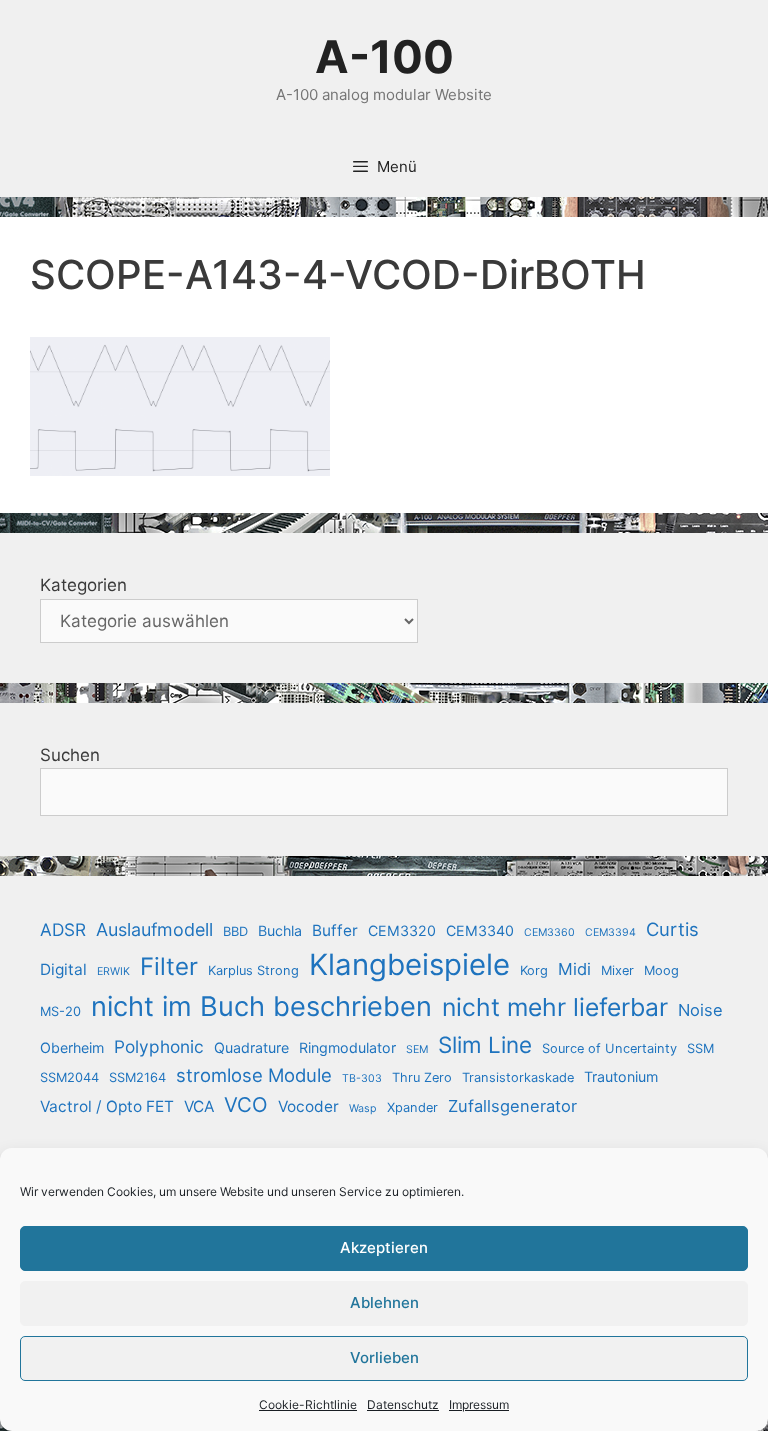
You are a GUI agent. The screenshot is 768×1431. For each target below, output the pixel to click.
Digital (63, 969)
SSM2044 (69, 1077)
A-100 (384, 56)
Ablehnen (384, 1302)
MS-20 (60, 1011)
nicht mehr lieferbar (555, 1007)
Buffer (335, 930)
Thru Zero (422, 1077)
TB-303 (362, 1078)
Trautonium (621, 1076)
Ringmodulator (347, 1047)
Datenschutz (403, 1404)
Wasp (363, 1108)
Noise (700, 1010)
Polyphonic (159, 1046)
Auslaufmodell (154, 929)
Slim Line (485, 1044)
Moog (661, 970)
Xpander (412, 1107)
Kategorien (83, 585)
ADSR (63, 929)
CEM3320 (402, 930)
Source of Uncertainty (609, 1048)
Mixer (617, 970)
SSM (700, 1048)
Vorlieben (384, 1357)
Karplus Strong (253, 970)
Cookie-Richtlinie (308, 1404)
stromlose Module (254, 1075)
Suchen (70, 755)
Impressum (479, 1404)
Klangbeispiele (409, 964)
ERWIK (113, 971)
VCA (199, 1106)
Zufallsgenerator (512, 1106)
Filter (169, 966)
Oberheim (72, 1047)
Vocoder (308, 1106)
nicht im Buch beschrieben (261, 1006)
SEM (417, 1049)
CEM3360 (549, 932)
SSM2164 (137, 1077)
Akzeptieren (384, 1247)
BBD (235, 931)
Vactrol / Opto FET (107, 1106)
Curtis (672, 929)
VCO (246, 1104)
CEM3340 (480, 930)
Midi (574, 969)
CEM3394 (610, 932)
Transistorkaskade (518, 1077)
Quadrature (251, 1047)
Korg (534, 970)
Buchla (280, 930)
